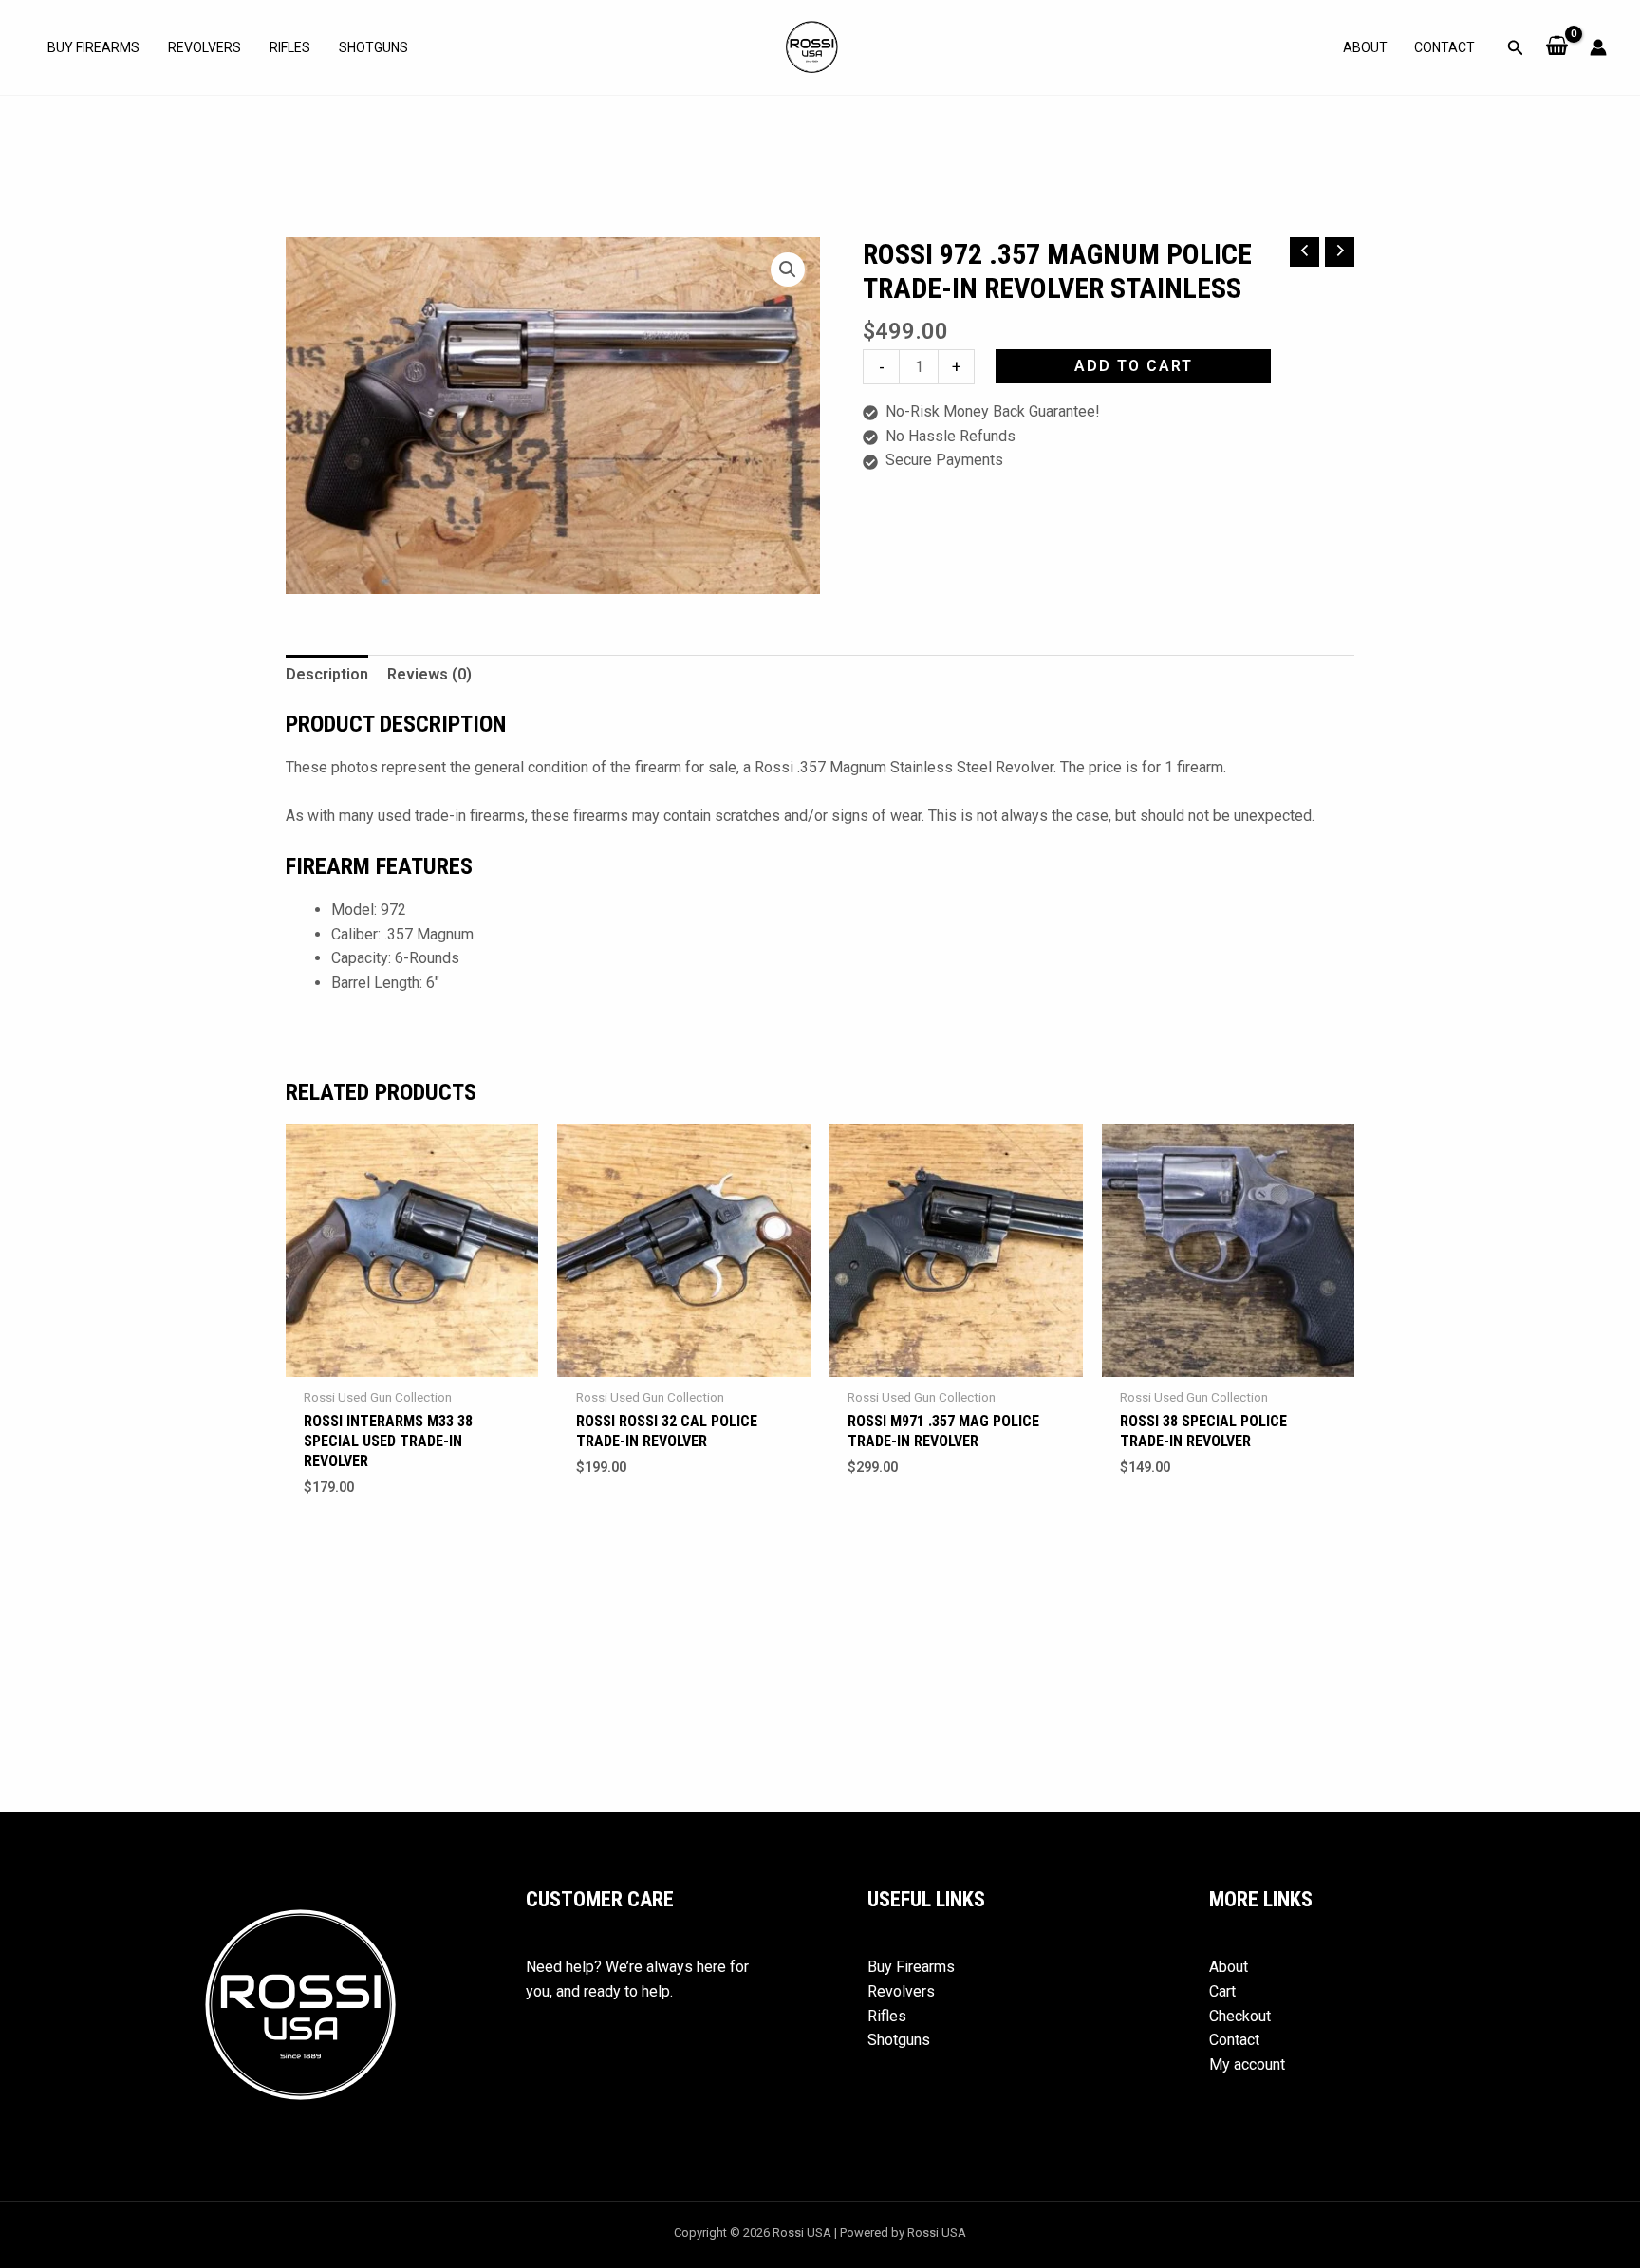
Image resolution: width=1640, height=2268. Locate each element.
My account (1247, 2064)
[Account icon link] (1598, 47)
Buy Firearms (93, 47)
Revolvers (205, 47)
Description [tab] (327, 674)
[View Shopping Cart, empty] (1557, 47)
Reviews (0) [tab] (429, 674)
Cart (1222, 1991)
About (1365, 47)
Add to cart (1134, 366)
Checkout (1240, 2016)
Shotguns (373, 47)
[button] (1516, 48)
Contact (1444, 47)
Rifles (290, 47)
